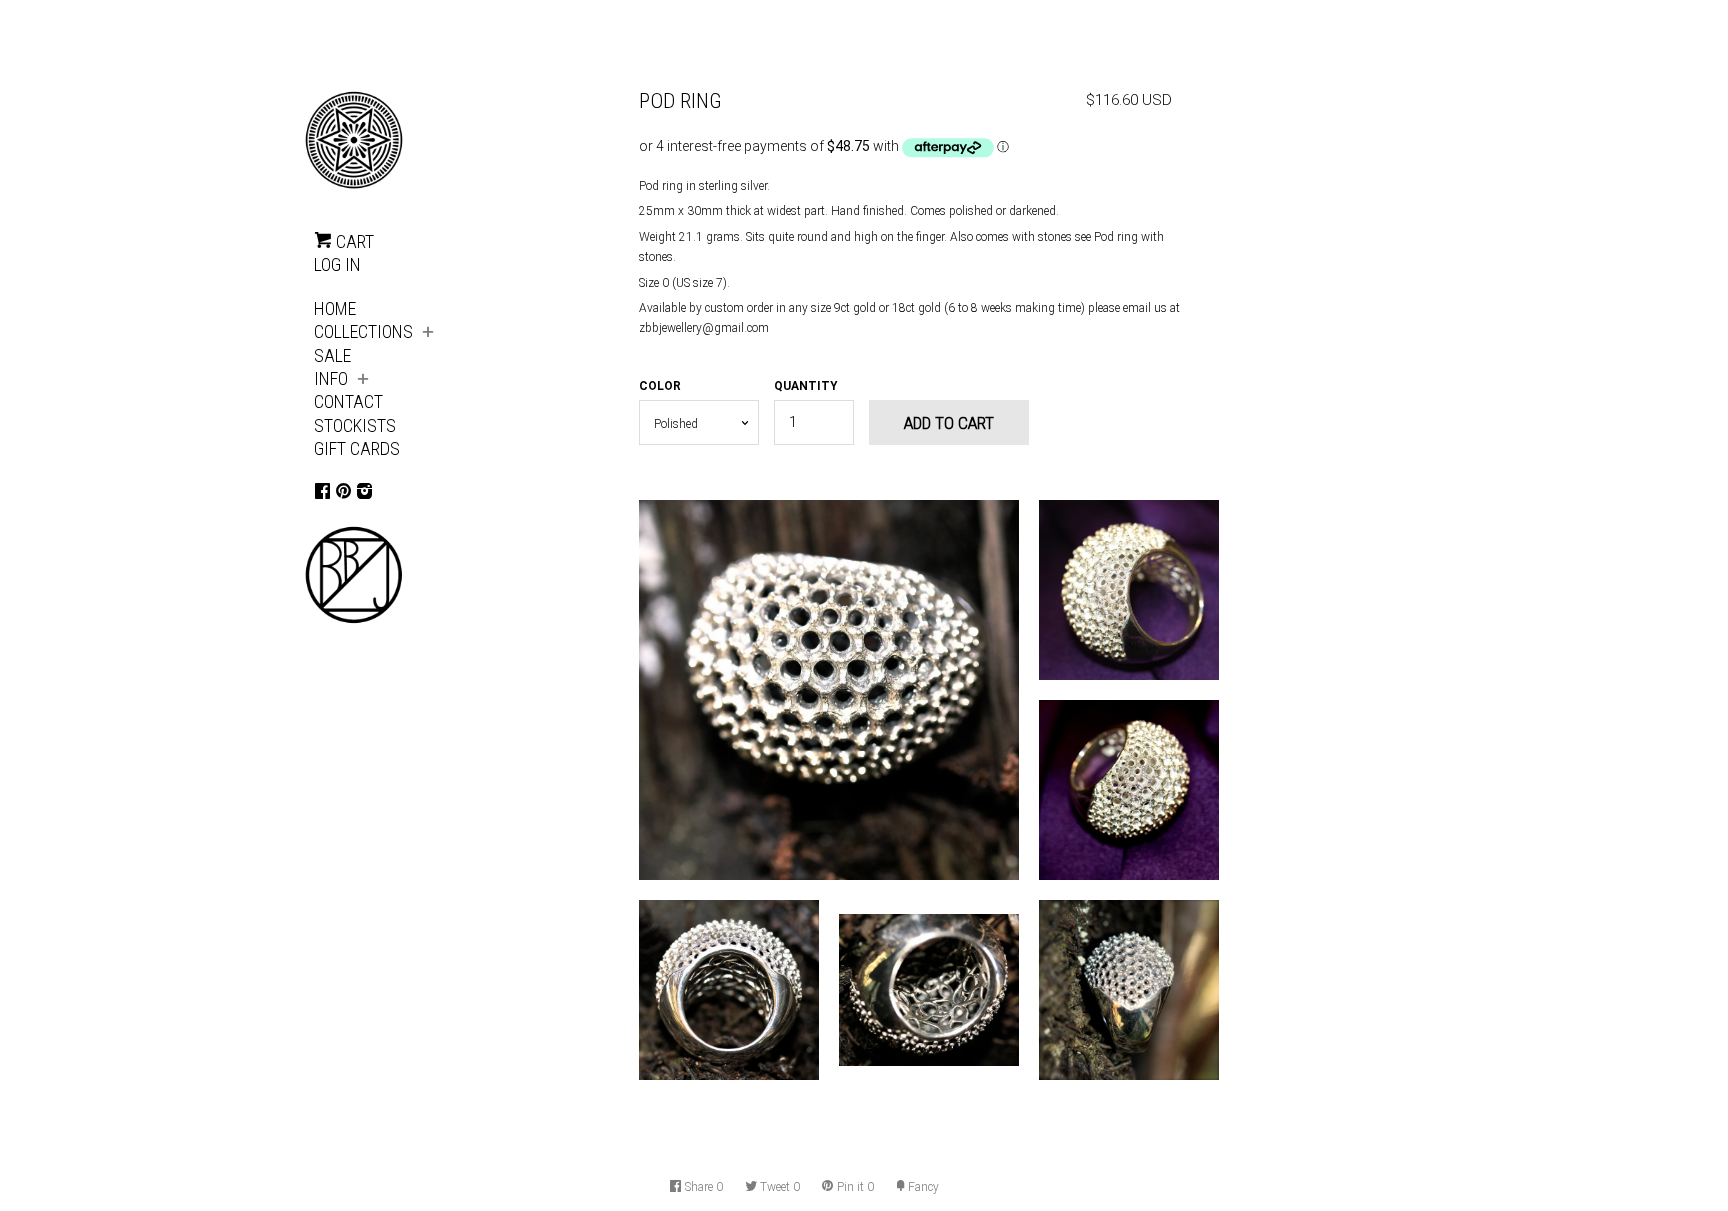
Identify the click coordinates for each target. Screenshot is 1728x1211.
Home (335, 308)
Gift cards (357, 448)
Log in (337, 264)
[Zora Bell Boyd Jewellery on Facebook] (322, 490)
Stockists (355, 425)
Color (660, 386)
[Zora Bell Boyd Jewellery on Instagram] (364, 490)
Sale (332, 355)
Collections (363, 331)
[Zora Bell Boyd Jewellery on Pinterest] (343, 490)
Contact (348, 401)
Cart (353, 241)
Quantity (806, 386)
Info (331, 378)
